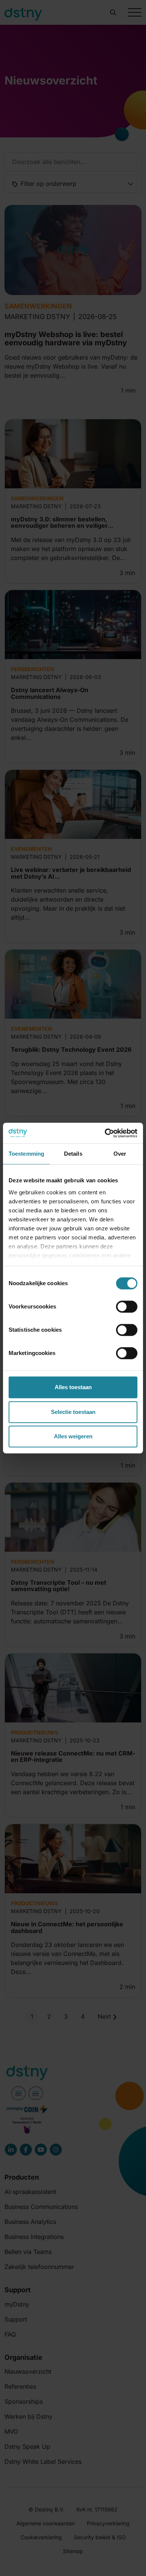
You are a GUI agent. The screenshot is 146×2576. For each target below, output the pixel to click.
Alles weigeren (73, 1436)
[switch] (127, 1307)
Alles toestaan (73, 1387)
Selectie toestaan (73, 1412)
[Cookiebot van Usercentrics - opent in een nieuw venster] (105, 1133)
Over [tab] (120, 1154)
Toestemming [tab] (26, 1154)
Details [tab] (73, 1154)
